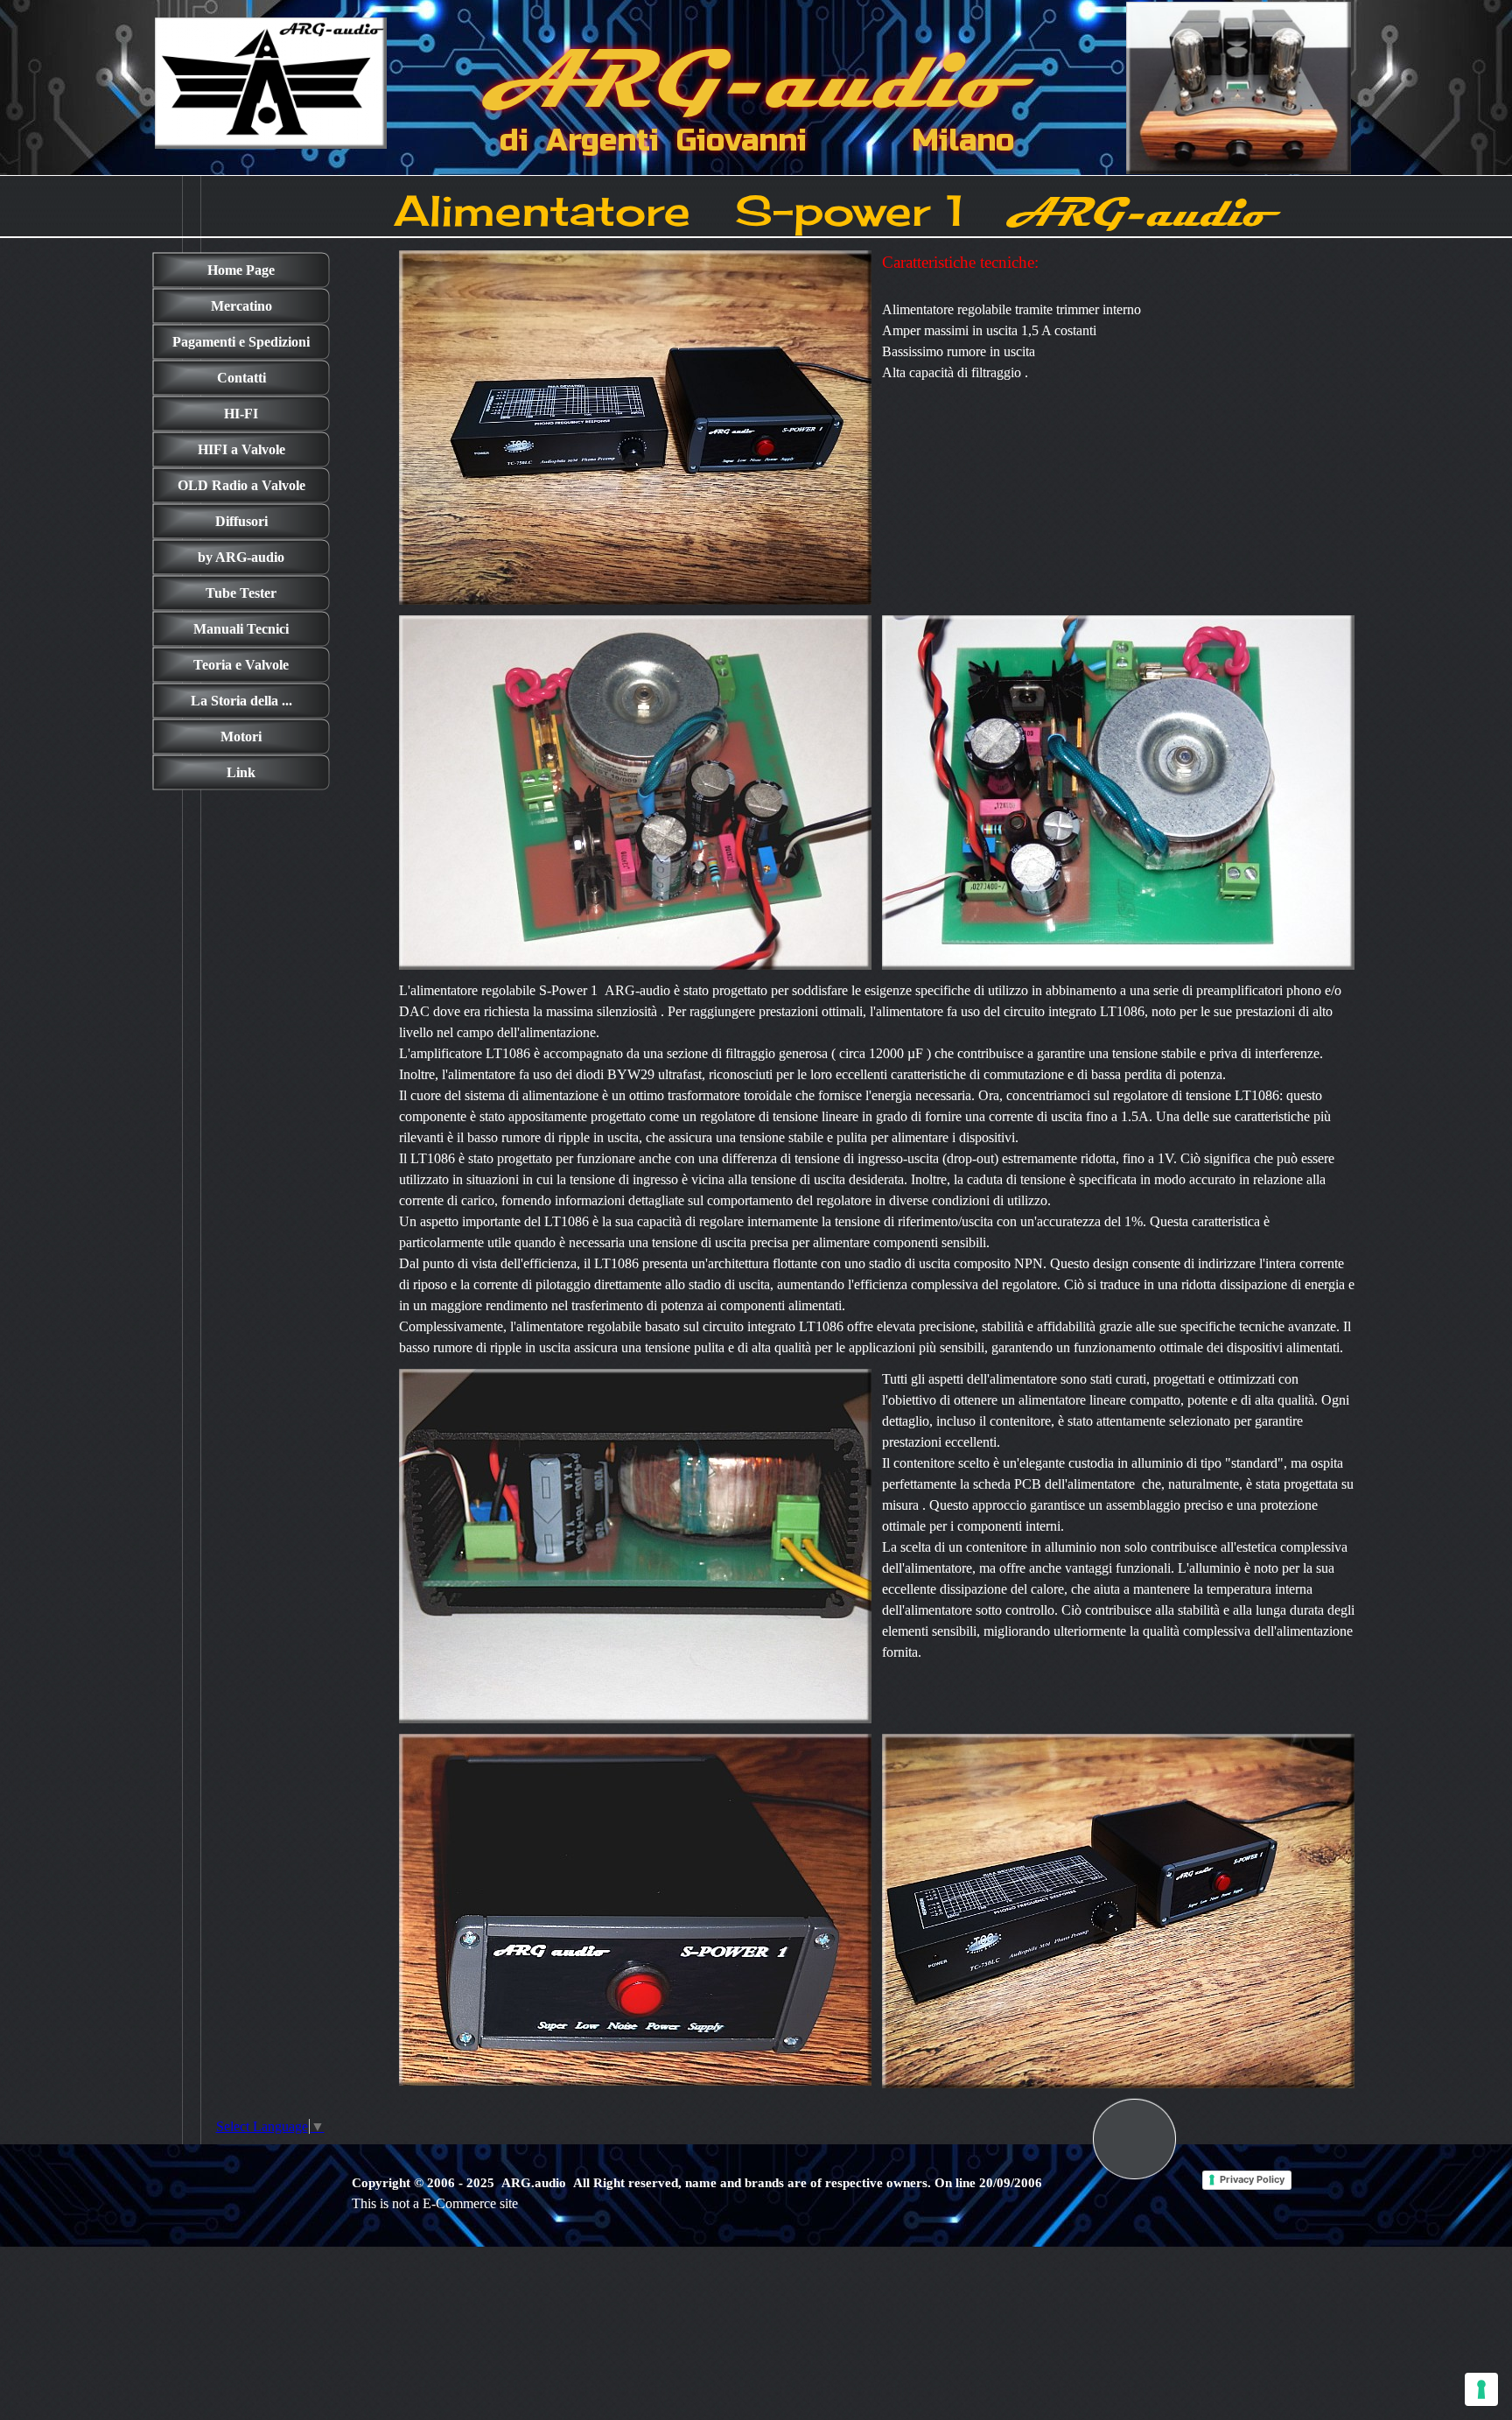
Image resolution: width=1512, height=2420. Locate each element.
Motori (241, 737)
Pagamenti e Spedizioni (241, 342)
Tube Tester (241, 593)
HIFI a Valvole (241, 449)
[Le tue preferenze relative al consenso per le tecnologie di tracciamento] (1481, 2389)
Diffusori (241, 521)
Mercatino (241, 306)
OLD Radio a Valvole (241, 485)
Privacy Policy (1252, 2179)
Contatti (241, 378)
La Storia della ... (241, 701)
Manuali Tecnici (241, 629)
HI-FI (241, 414)
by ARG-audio (241, 557)
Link (241, 772)
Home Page (241, 270)
